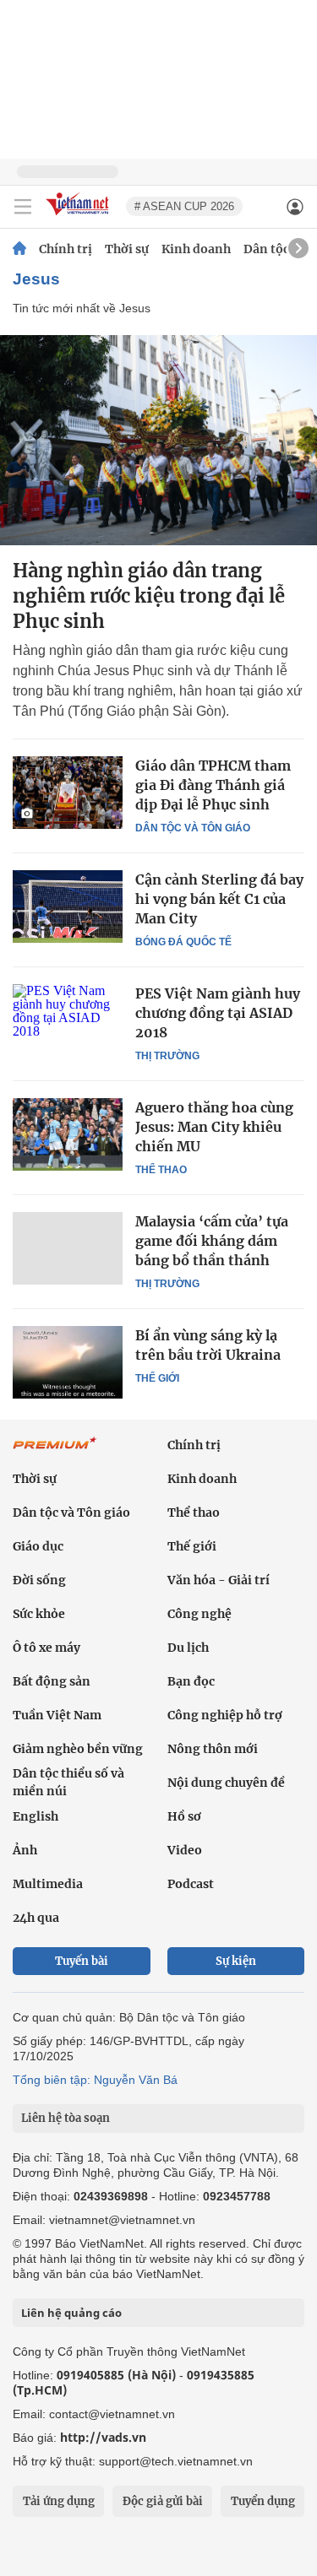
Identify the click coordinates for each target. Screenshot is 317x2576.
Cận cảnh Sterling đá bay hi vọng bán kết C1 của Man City (219, 899)
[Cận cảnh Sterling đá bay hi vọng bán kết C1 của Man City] (68, 906)
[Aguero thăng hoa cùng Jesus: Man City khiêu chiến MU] (68, 1134)
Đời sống (39, 1580)
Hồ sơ (184, 1816)
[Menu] (23, 207)
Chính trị (66, 249)
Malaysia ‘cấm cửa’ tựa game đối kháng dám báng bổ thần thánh (212, 1241)
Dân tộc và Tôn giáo (193, 828)
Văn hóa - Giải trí (219, 1580)
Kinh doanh (196, 249)
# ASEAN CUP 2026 (184, 206)
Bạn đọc (191, 1681)
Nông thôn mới (213, 1749)
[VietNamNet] (19, 249)
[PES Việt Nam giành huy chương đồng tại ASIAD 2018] (68, 1020)
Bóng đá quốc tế (183, 942)
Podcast (191, 1884)
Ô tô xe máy (46, 1648)
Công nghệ (199, 1614)
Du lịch (188, 1648)
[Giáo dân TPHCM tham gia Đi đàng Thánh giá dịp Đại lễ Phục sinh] (68, 793)
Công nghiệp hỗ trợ (225, 1715)
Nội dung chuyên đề (226, 1783)
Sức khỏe (39, 1614)
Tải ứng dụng (59, 2501)
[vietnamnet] (79, 216)
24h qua (36, 1918)
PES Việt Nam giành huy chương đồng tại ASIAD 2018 (218, 1013)
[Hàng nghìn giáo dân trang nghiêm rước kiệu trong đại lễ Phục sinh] (158, 440)
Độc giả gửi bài (163, 2501)
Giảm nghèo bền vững (78, 1749)
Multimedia (48, 1884)
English (36, 1816)
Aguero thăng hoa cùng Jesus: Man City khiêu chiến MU (214, 1127)
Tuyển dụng (263, 2501)
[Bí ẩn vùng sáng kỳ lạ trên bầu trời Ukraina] (68, 1362)
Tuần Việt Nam (57, 1715)
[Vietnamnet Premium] (55, 1452)
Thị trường (167, 1056)
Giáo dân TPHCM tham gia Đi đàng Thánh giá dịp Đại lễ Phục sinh (213, 785)
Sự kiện (236, 1961)
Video (185, 1850)
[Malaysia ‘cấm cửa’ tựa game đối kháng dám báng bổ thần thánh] (68, 1248)
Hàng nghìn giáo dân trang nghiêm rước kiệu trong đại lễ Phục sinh (149, 596)
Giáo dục (38, 1546)
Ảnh (25, 1850)
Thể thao (161, 1170)
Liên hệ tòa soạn (66, 2118)
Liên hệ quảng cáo (71, 2313)
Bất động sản (52, 1681)
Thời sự (127, 249)
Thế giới (157, 1378)
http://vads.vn (103, 2437)
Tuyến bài (82, 1961)
